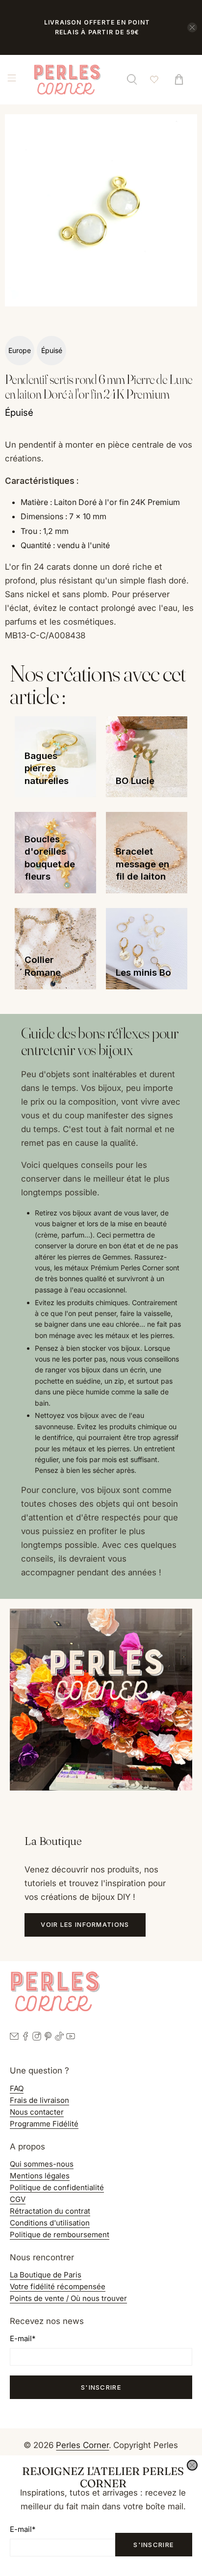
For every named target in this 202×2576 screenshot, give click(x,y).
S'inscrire (153, 2545)
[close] (192, 2465)
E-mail (23, 2529)
